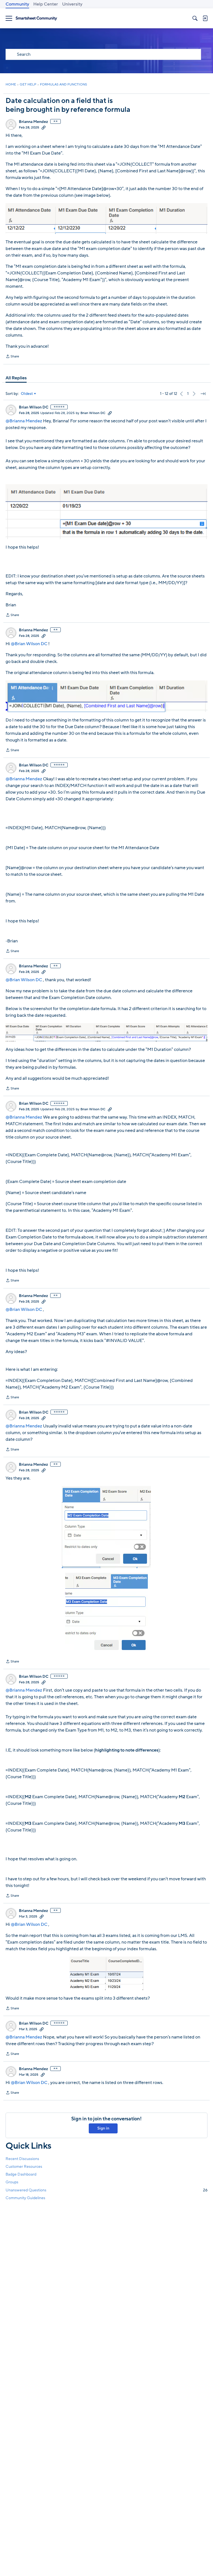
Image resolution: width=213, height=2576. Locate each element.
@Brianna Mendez (24, 421)
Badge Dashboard (21, 2174)
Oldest (27, 394)
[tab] (16, 378)
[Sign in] (205, 18)
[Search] (195, 18)
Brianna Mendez (33, 122)
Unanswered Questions (106, 2190)
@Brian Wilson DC (29, 644)
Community (17, 4)
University (72, 4)
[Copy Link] (44, 127)
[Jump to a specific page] (203, 394)
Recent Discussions (22, 2159)
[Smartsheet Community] (36, 18)
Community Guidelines (25, 2198)
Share (12, 357)
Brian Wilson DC (34, 407)
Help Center (46, 4)
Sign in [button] (103, 2128)
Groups (12, 2182)
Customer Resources (24, 2167)
